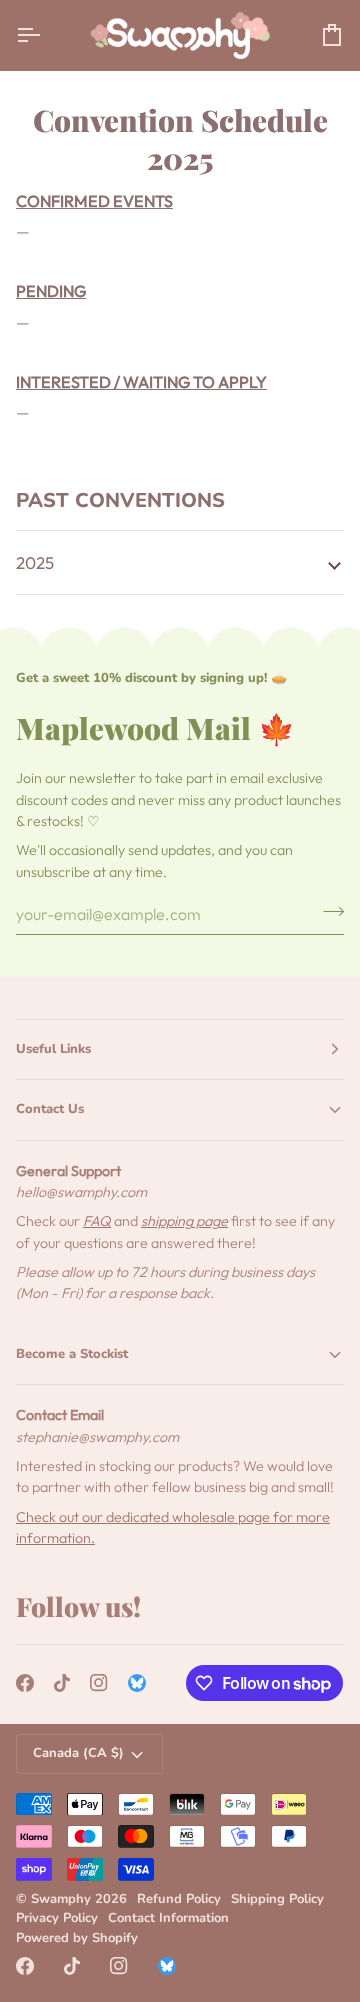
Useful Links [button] (53, 1049)
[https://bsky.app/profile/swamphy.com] (137, 1683)
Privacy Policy (57, 1918)
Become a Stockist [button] (72, 1354)
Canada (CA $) (78, 1753)
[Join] (327, 911)
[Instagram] (99, 1683)
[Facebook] (25, 1683)
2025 (35, 562)
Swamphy (61, 1899)
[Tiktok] (62, 1683)
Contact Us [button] (50, 1109)
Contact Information (168, 1918)
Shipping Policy (277, 1899)
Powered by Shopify (77, 1938)
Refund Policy (179, 1899)
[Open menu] (46, 35)
